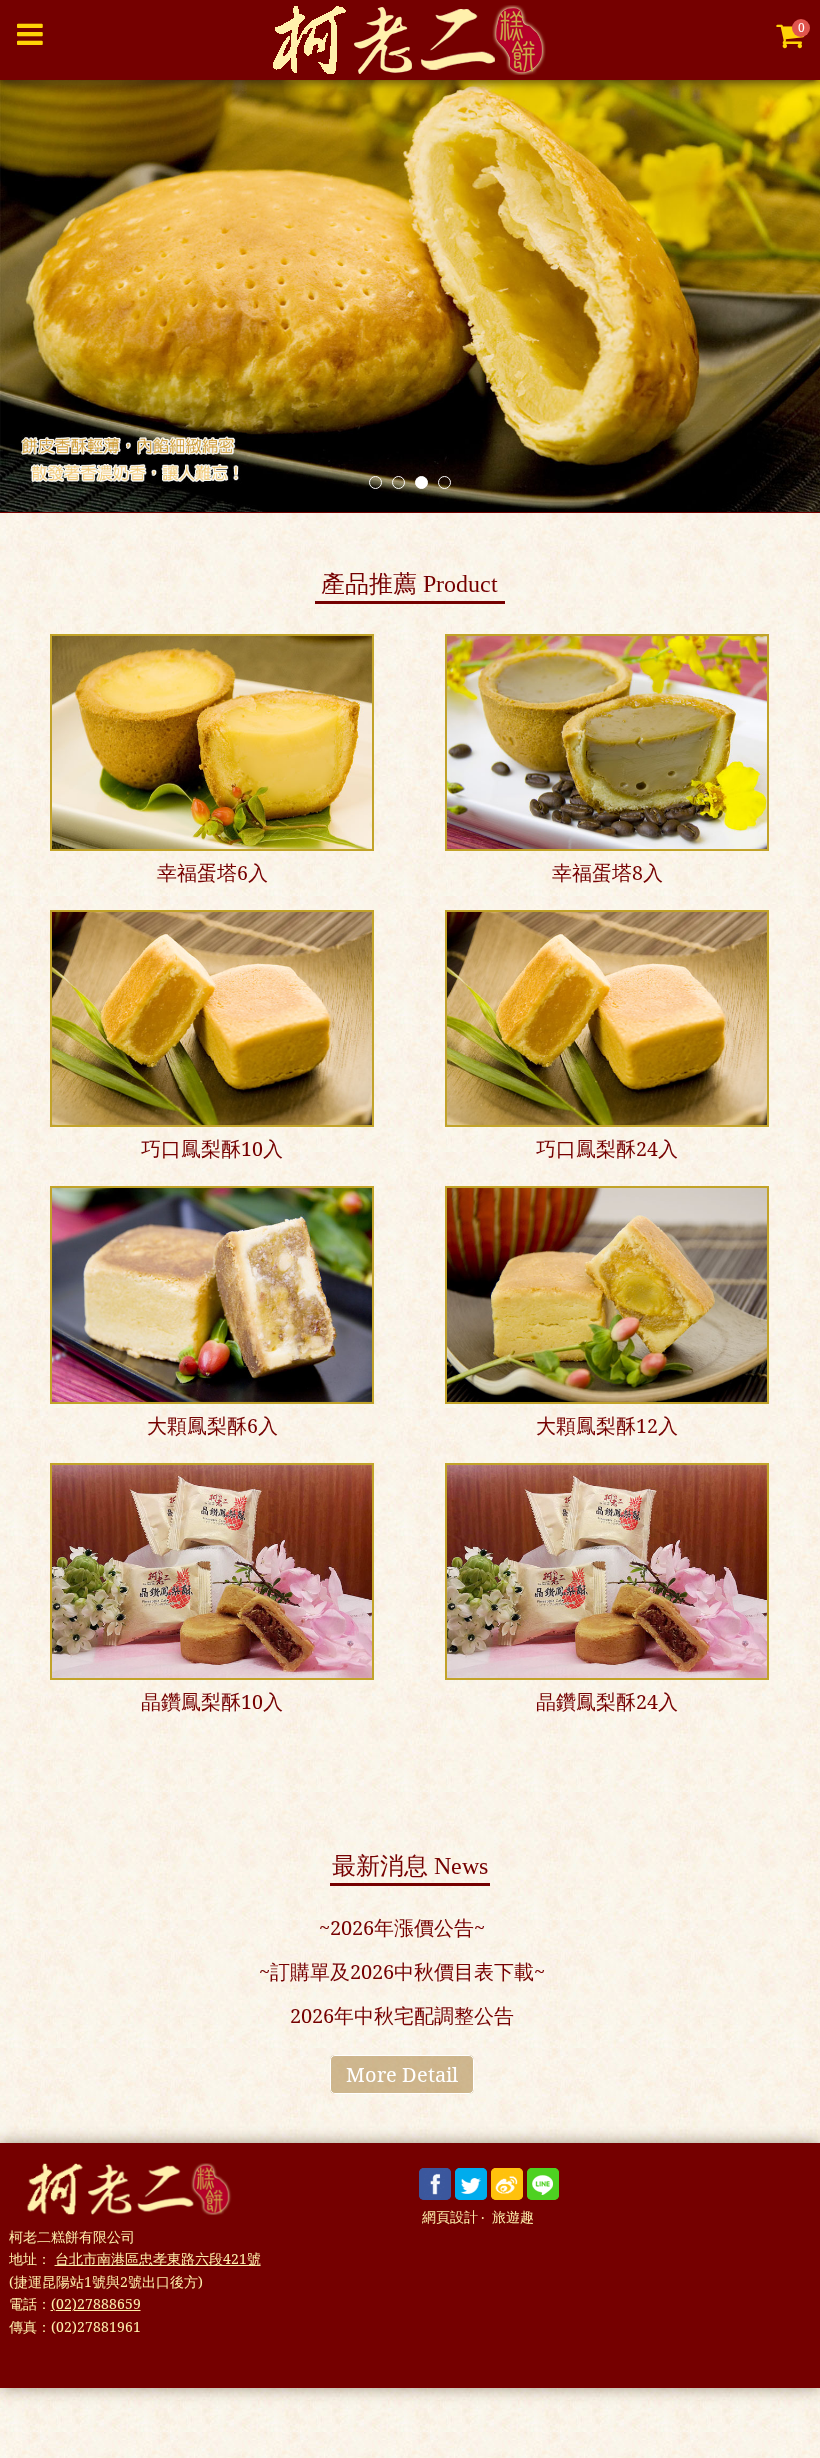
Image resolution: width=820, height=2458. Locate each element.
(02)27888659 (96, 2303)
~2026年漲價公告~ (402, 1927)
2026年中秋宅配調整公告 (402, 2015)
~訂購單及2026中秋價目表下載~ (402, 1971)
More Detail (402, 2074)
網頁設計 (450, 2217)
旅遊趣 (513, 2217)
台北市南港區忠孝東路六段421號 (158, 2258)
